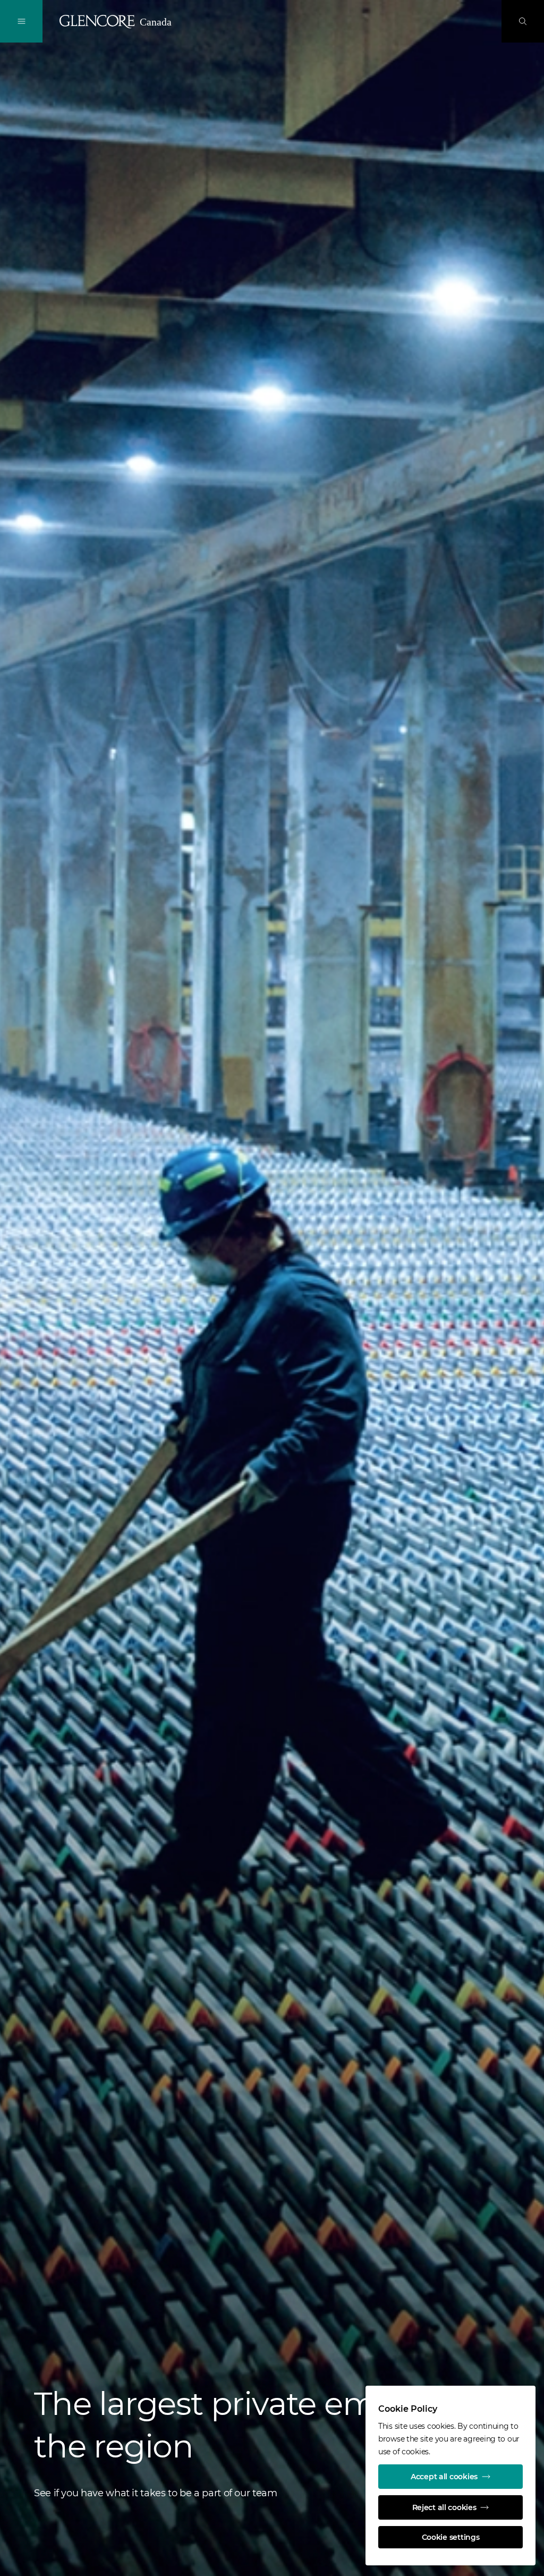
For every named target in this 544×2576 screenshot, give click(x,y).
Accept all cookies (444, 2477)
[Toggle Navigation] (21, 21)
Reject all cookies (444, 2507)
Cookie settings (451, 2537)
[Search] (523, 21)
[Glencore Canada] (117, 22)
